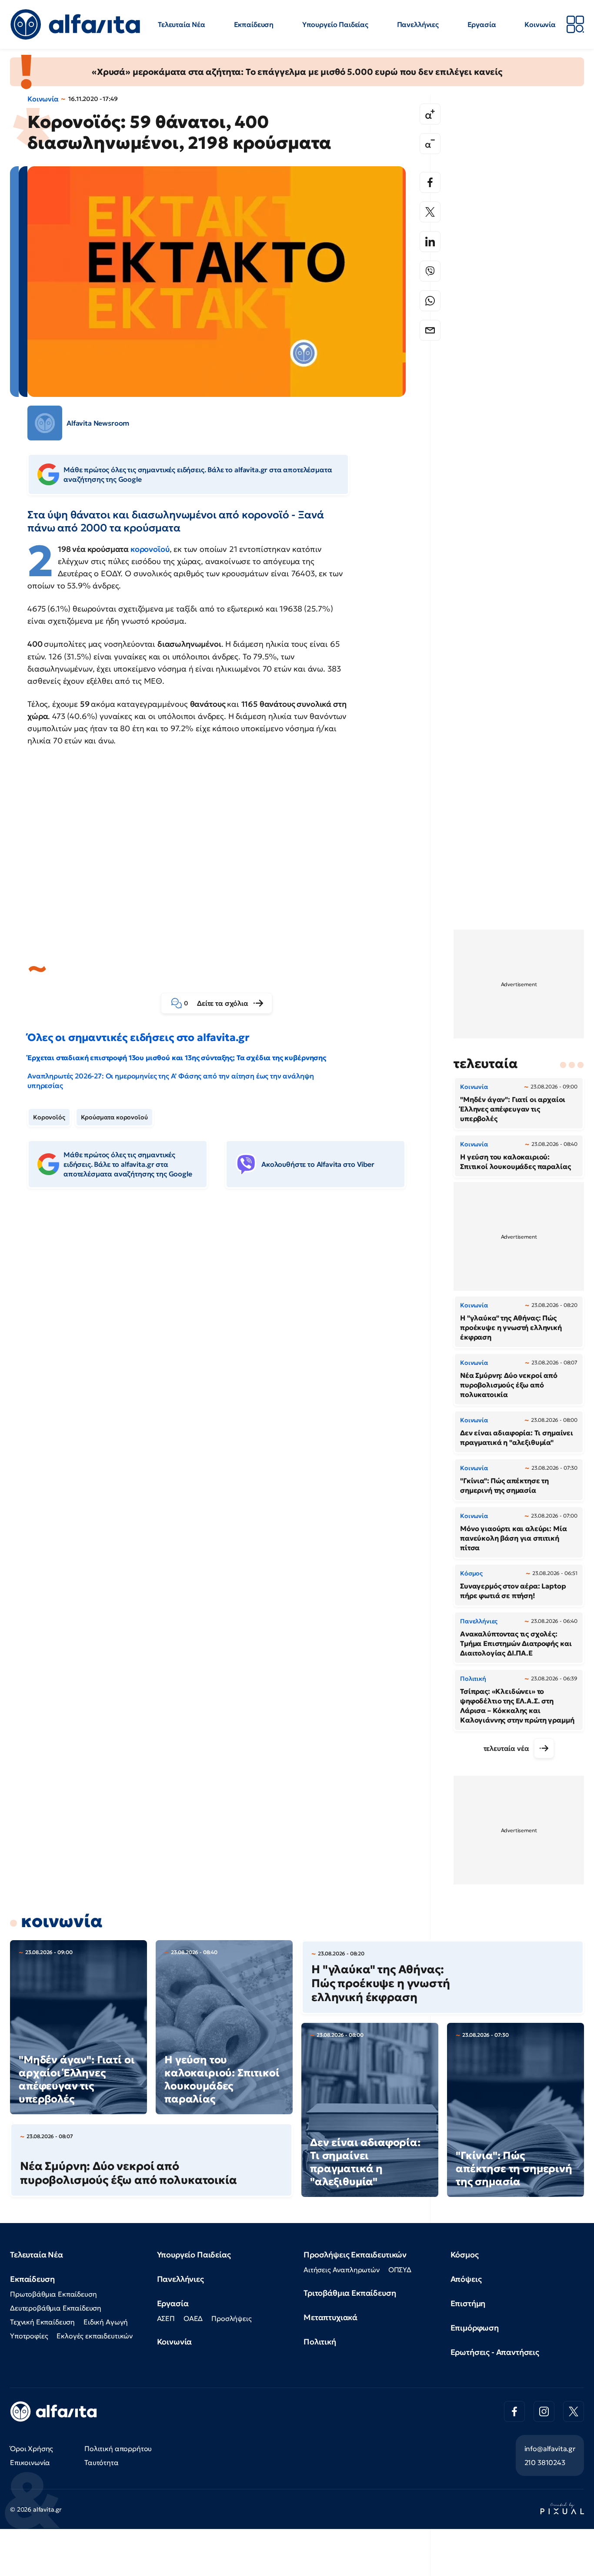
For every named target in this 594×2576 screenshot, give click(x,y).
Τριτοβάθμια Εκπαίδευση (350, 2293)
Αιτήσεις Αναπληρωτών (342, 2270)
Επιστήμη (468, 2303)
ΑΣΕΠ (166, 2318)
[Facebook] (430, 182)
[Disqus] (223, 1329)
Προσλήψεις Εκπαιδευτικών (355, 2255)
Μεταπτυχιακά (330, 2317)
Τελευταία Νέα (182, 24)
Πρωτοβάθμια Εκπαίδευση (53, 2294)
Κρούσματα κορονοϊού (114, 1117)
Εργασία (482, 24)
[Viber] (430, 271)
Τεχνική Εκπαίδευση (42, 2322)
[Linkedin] (430, 242)
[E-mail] (430, 330)
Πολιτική (320, 2342)
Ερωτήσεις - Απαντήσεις (495, 2352)
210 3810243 (545, 2462)
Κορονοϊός (49, 1117)
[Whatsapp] (430, 301)
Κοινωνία (540, 24)
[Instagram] (544, 2411)
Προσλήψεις (231, 2318)
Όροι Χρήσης (32, 2448)
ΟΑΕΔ (193, 2318)
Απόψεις (466, 2279)
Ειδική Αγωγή (106, 2322)
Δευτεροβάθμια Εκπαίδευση (56, 2308)
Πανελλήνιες (418, 24)
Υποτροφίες (29, 2336)
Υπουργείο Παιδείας (335, 24)
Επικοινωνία (30, 2462)
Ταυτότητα (102, 2462)
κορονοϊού (150, 549)
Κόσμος (465, 2255)
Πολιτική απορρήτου (118, 2448)
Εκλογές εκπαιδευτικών (95, 2336)
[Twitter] (430, 212)
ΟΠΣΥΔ (400, 2270)
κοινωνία (62, 1921)
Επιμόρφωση (475, 2328)
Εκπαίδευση (254, 24)
